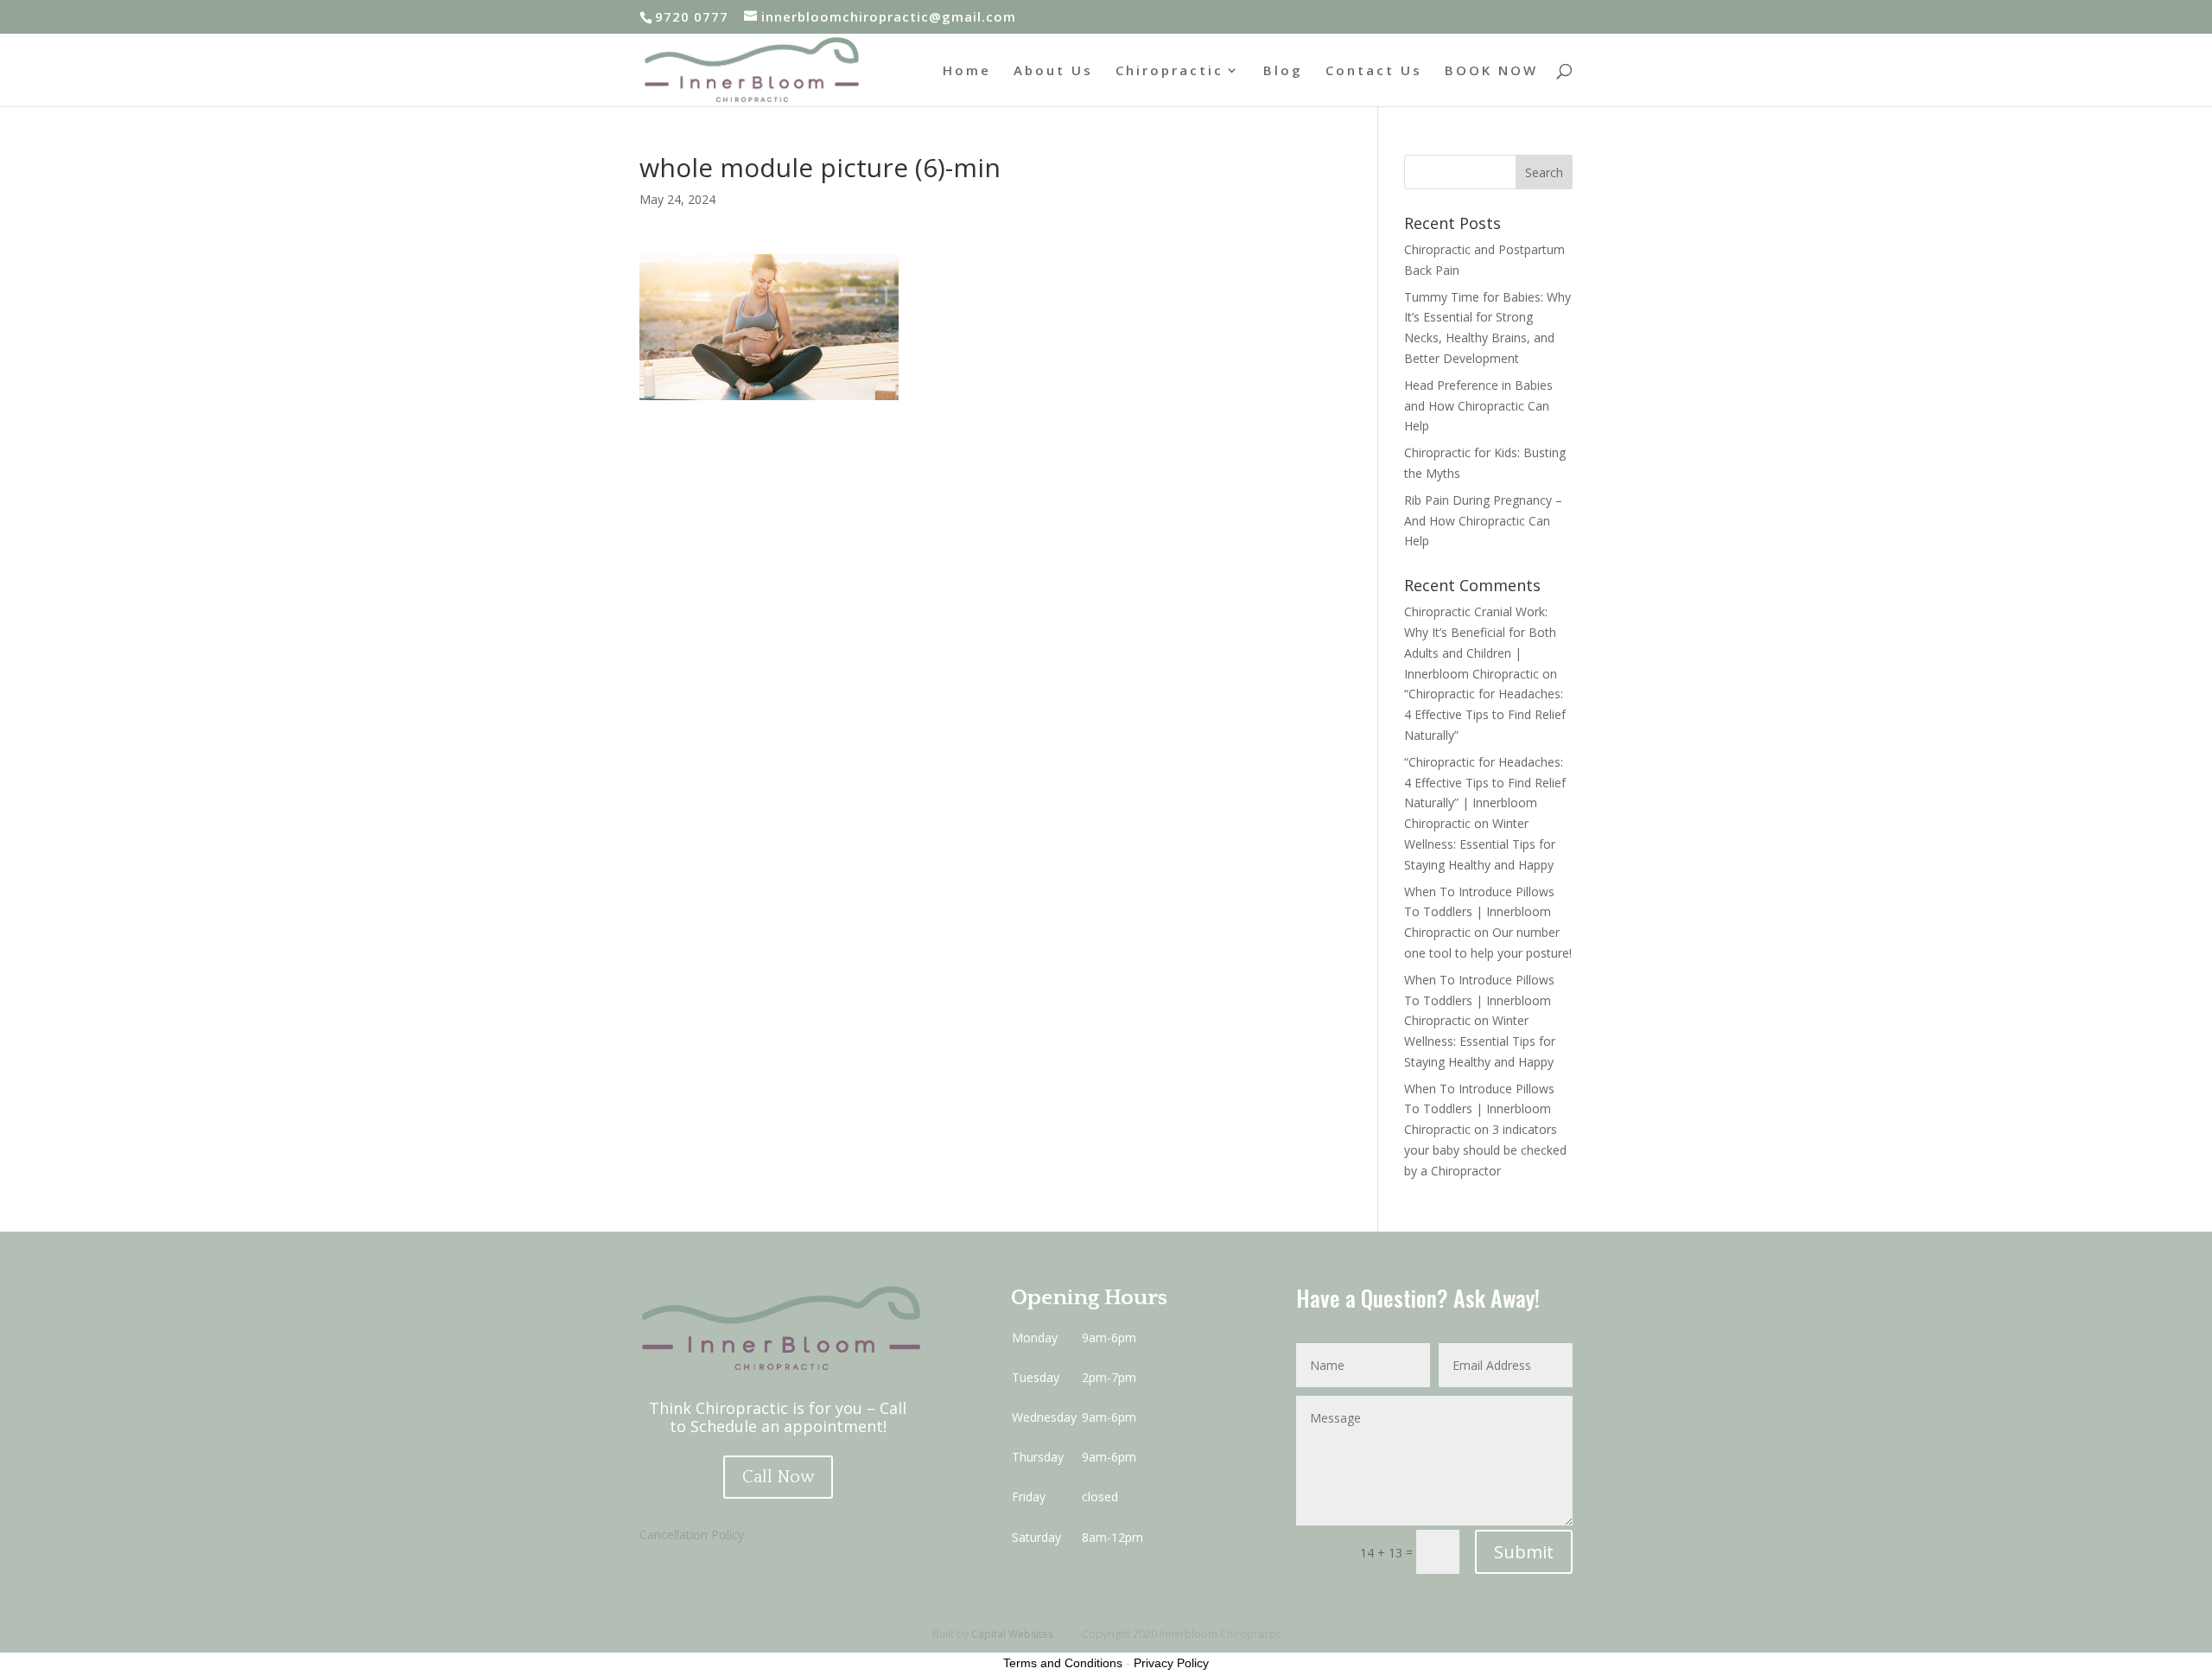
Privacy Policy (1171, 1663)
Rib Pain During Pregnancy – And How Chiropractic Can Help (1483, 521)
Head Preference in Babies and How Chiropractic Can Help (1478, 406)
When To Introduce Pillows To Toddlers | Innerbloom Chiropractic (1479, 912)
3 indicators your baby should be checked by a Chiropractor (1485, 1150)
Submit (1524, 1552)
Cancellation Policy (692, 1535)
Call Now (778, 1477)
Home (967, 71)
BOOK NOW (1491, 71)
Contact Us (1374, 71)
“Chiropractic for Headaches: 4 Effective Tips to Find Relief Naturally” (1485, 714)
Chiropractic (1170, 71)
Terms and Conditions (1063, 1663)
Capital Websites (1012, 1634)
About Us (1053, 71)
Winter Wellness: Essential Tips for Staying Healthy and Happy (1480, 844)
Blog (1283, 71)
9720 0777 (692, 16)
